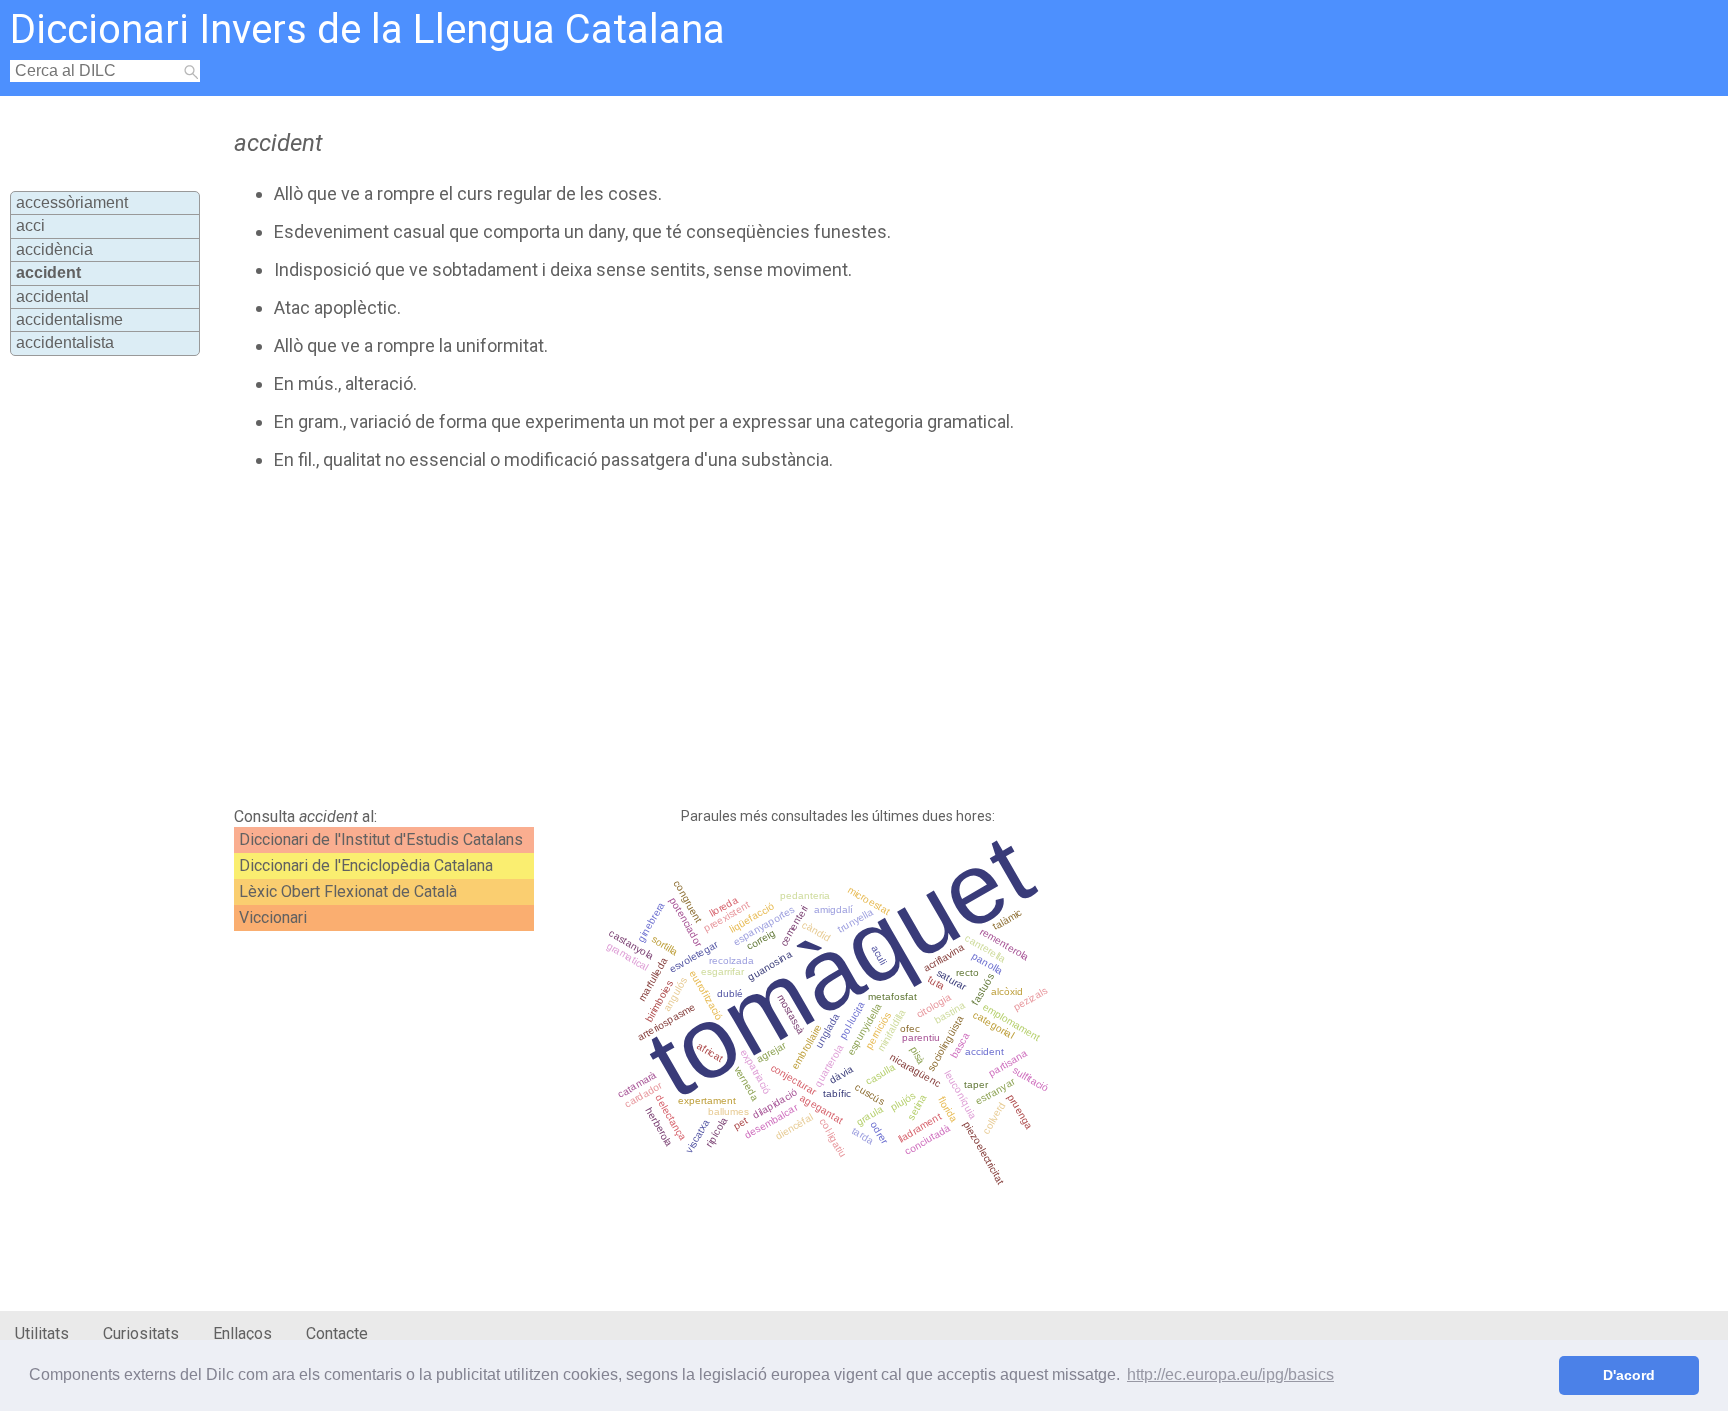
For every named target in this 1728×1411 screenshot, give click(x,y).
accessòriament (72, 202)
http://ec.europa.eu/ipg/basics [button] (1230, 1374)
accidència (54, 249)
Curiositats (141, 1333)
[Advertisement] (716, 639)
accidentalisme (69, 319)
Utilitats (42, 1333)
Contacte (337, 1333)
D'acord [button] (1629, 1375)
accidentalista (65, 342)
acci (30, 225)
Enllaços (242, 1333)
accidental (52, 296)
